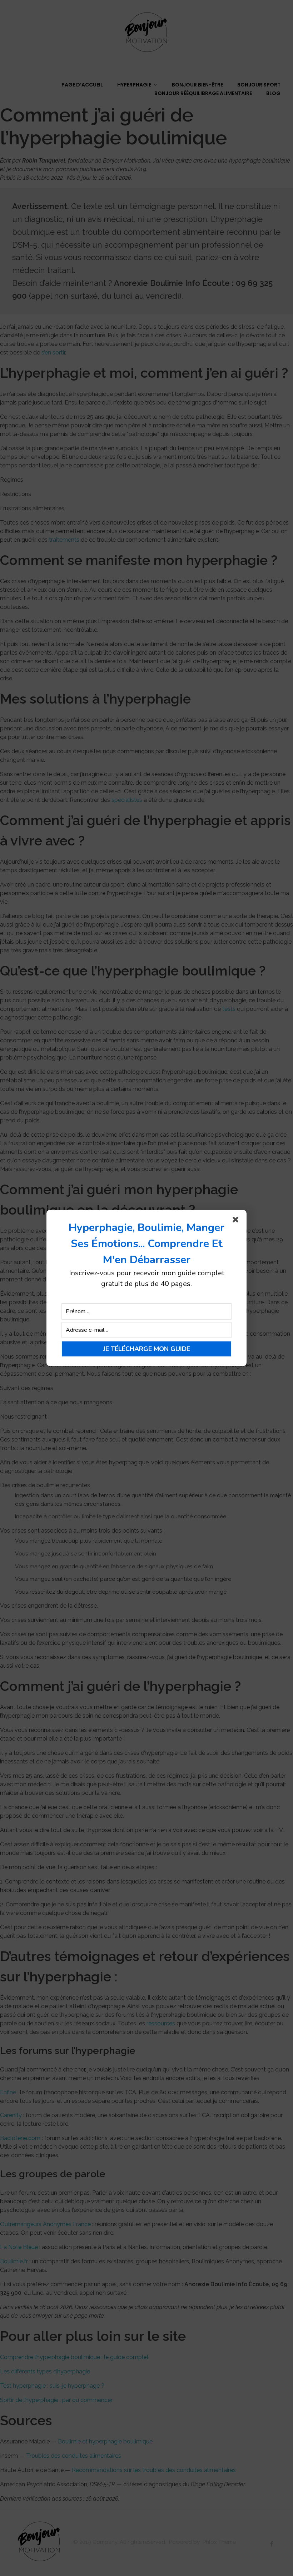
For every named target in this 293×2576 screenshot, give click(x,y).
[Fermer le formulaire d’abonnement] (237, 1221)
